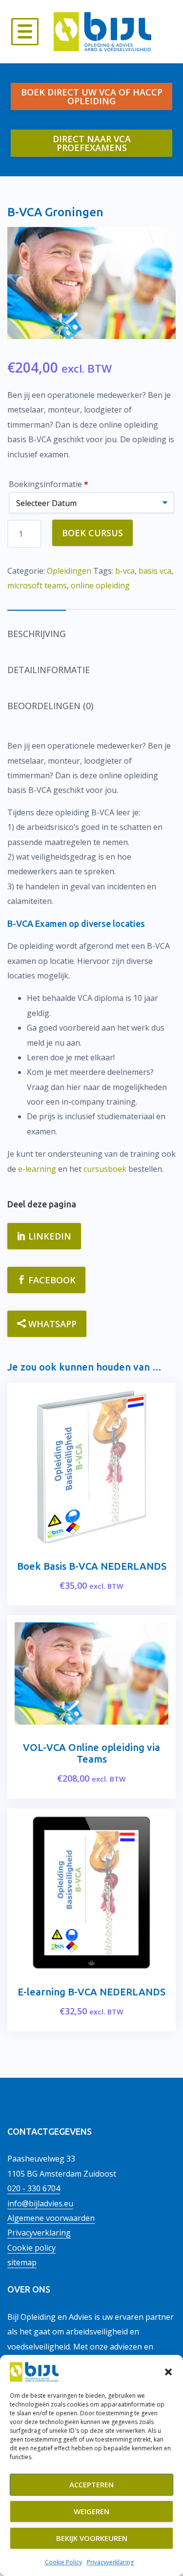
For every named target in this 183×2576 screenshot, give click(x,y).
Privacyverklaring (110, 2562)
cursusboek (105, 1169)
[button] (168, 2372)
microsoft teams (37, 585)
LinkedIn (49, 1236)
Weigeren (91, 2511)
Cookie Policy (63, 2562)
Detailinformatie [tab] (49, 670)
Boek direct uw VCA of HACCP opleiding (92, 96)
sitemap (22, 2262)
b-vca (125, 571)
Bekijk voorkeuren (92, 2538)
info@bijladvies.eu (40, 2203)
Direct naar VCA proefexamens (92, 143)
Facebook (51, 1280)
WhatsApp (51, 1324)
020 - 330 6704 (34, 2188)
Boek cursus (92, 533)
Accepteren (91, 2484)
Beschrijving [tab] (37, 634)
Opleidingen (69, 571)
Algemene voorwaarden (51, 2218)
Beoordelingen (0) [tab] (50, 706)
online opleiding (100, 585)
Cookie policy (31, 2248)
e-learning (37, 1169)
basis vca (155, 571)
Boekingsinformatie (49, 484)
